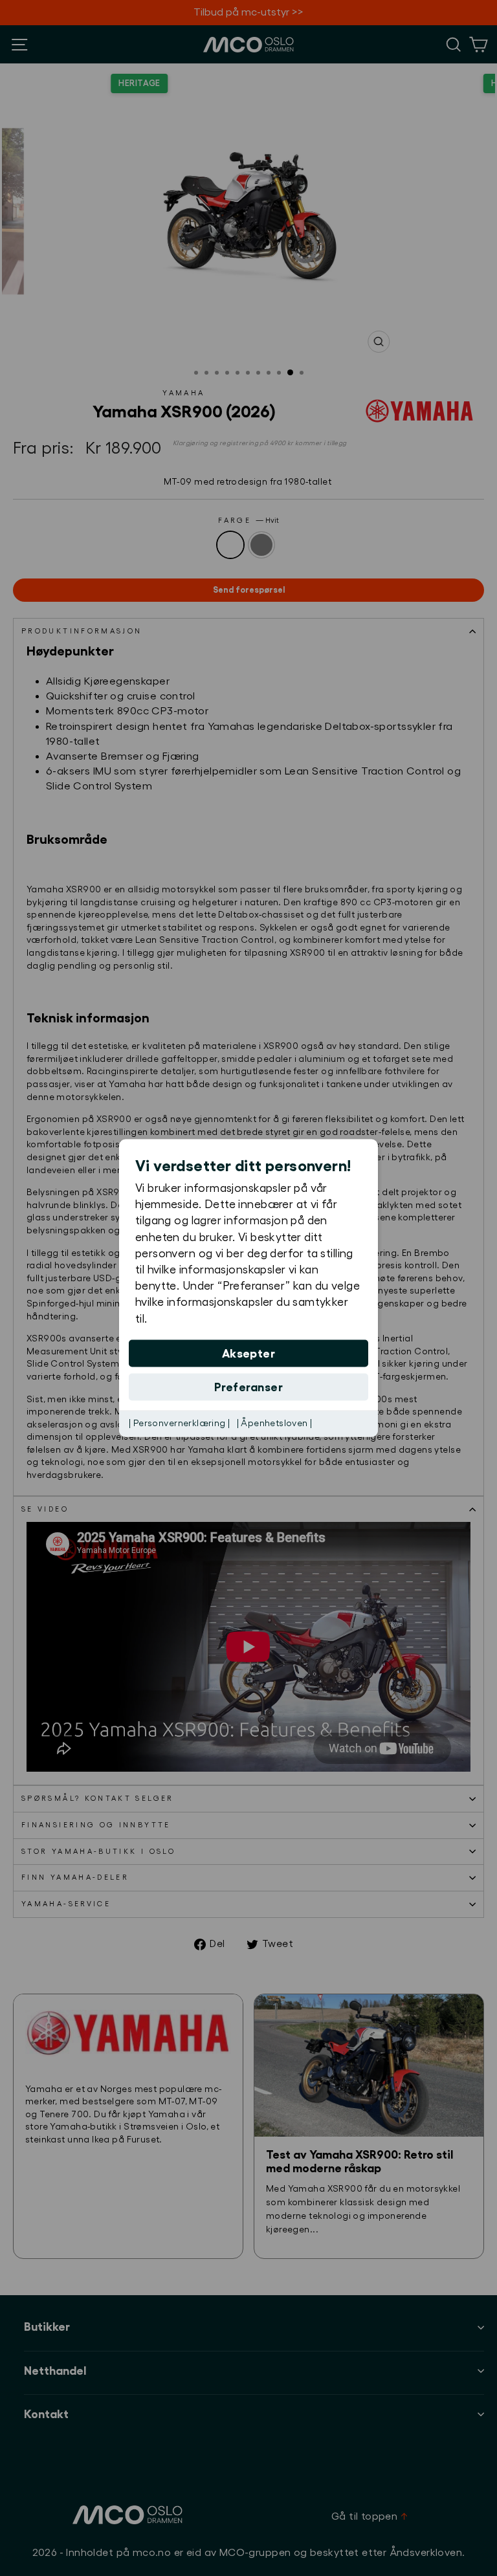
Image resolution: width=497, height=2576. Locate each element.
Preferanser (248, 1387)
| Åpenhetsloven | (275, 1423)
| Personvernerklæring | (180, 1423)
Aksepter (249, 1353)
